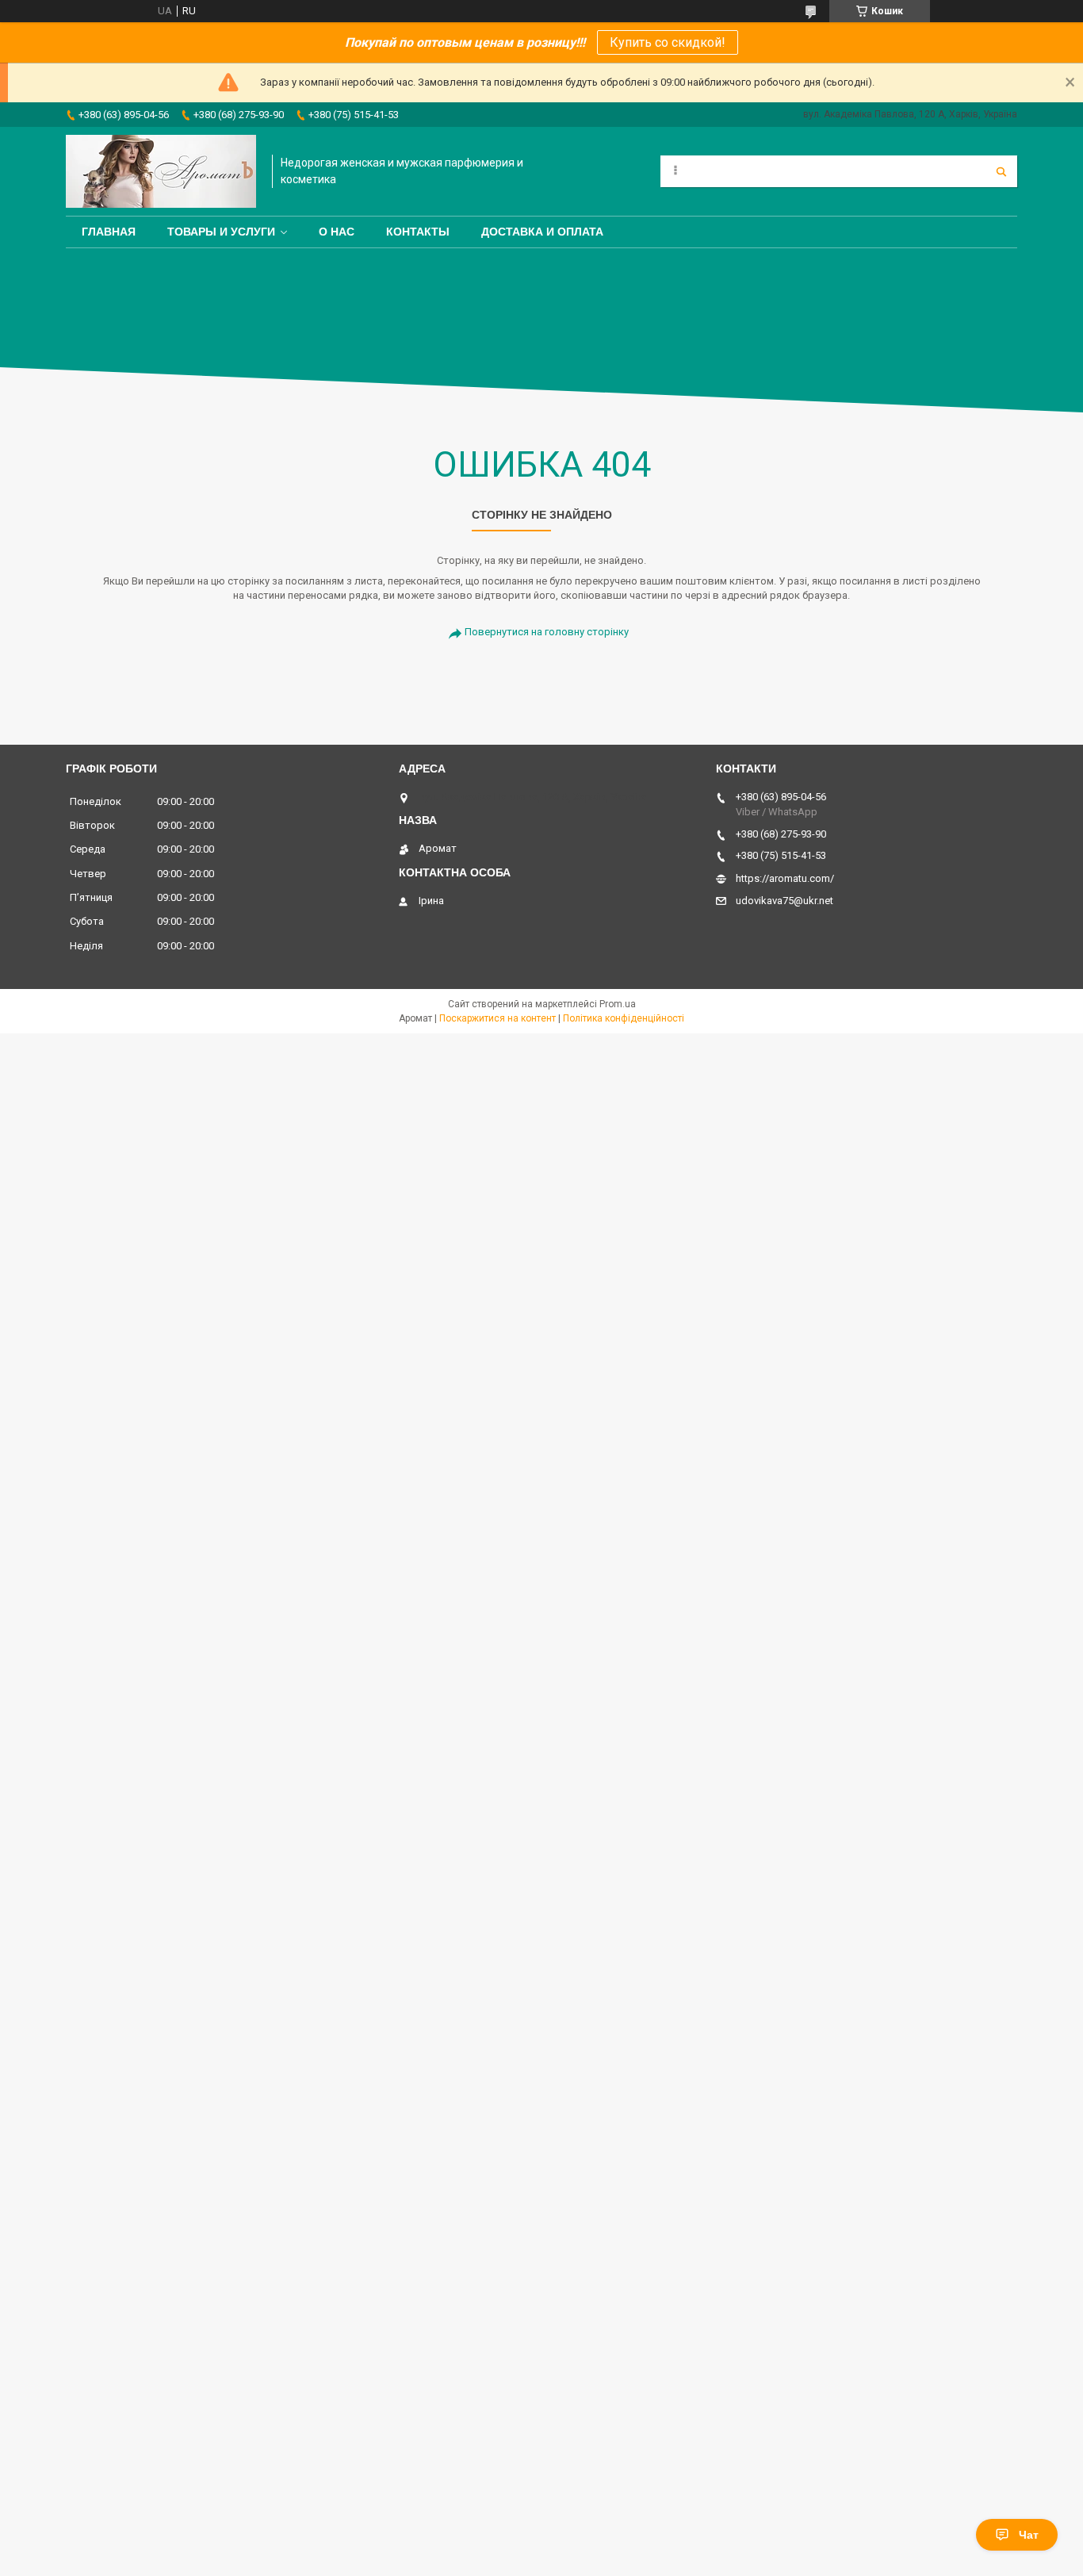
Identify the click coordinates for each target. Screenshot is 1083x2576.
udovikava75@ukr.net (785, 901)
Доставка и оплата (542, 232)
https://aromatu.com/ (785, 878)
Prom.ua (618, 1004)
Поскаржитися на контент (497, 1018)
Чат (1029, 2535)
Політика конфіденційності (624, 1018)
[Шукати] (1001, 171)
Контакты (418, 232)
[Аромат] (161, 171)
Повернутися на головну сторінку (547, 632)
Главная (109, 232)
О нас (337, 232)
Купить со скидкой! (668, 42)
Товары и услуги (221, 232)
